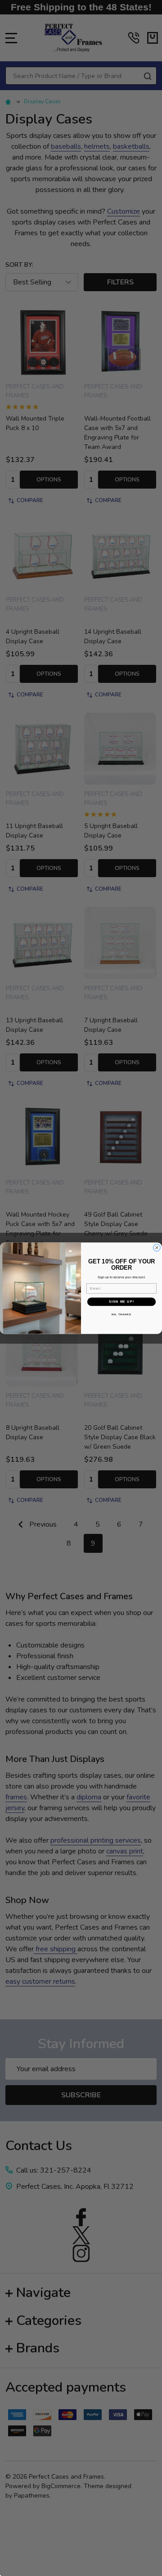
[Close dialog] (157, 1248)
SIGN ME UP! (121, 1301)
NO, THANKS (121, 1314)
